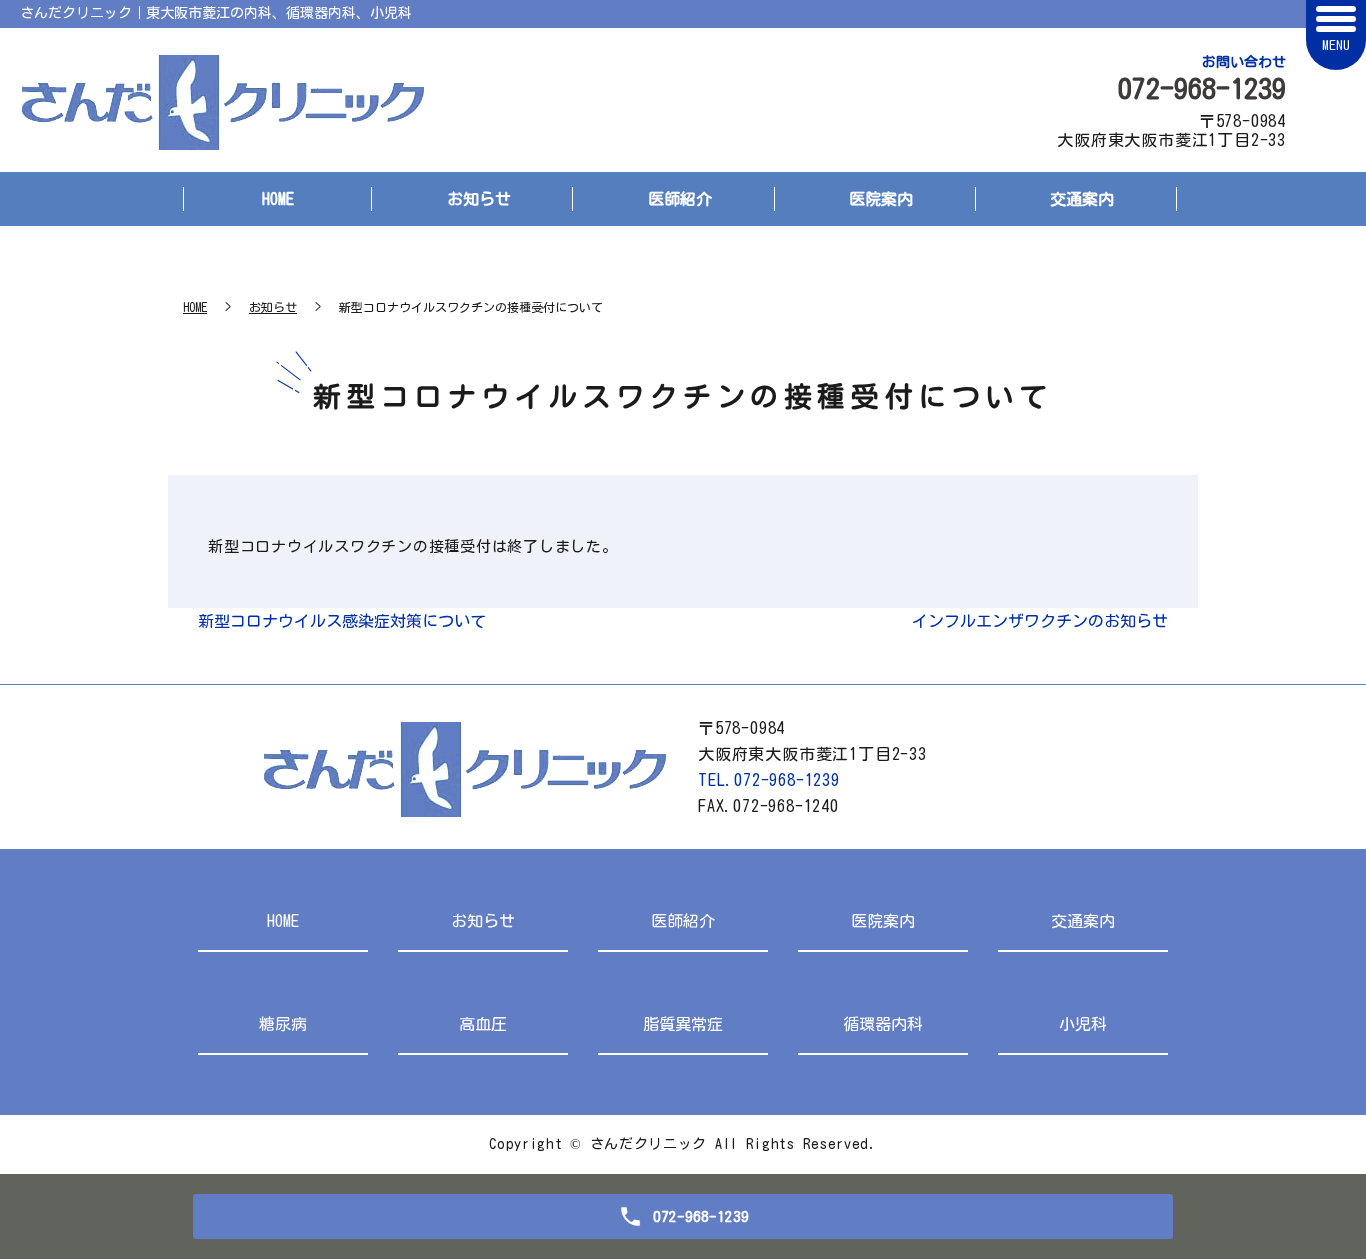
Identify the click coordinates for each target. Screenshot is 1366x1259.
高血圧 (483, 1024)
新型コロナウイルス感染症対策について (342, 621)
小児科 (1083, 1024)
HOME (278, 199)
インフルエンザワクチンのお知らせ (1040, 621)
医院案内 (881, 199)
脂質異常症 (683, 1024)
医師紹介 (680, 199)
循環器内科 (883, 1024)
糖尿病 (283, 1024)
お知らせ (479, 199)
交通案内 (1082, 199)
